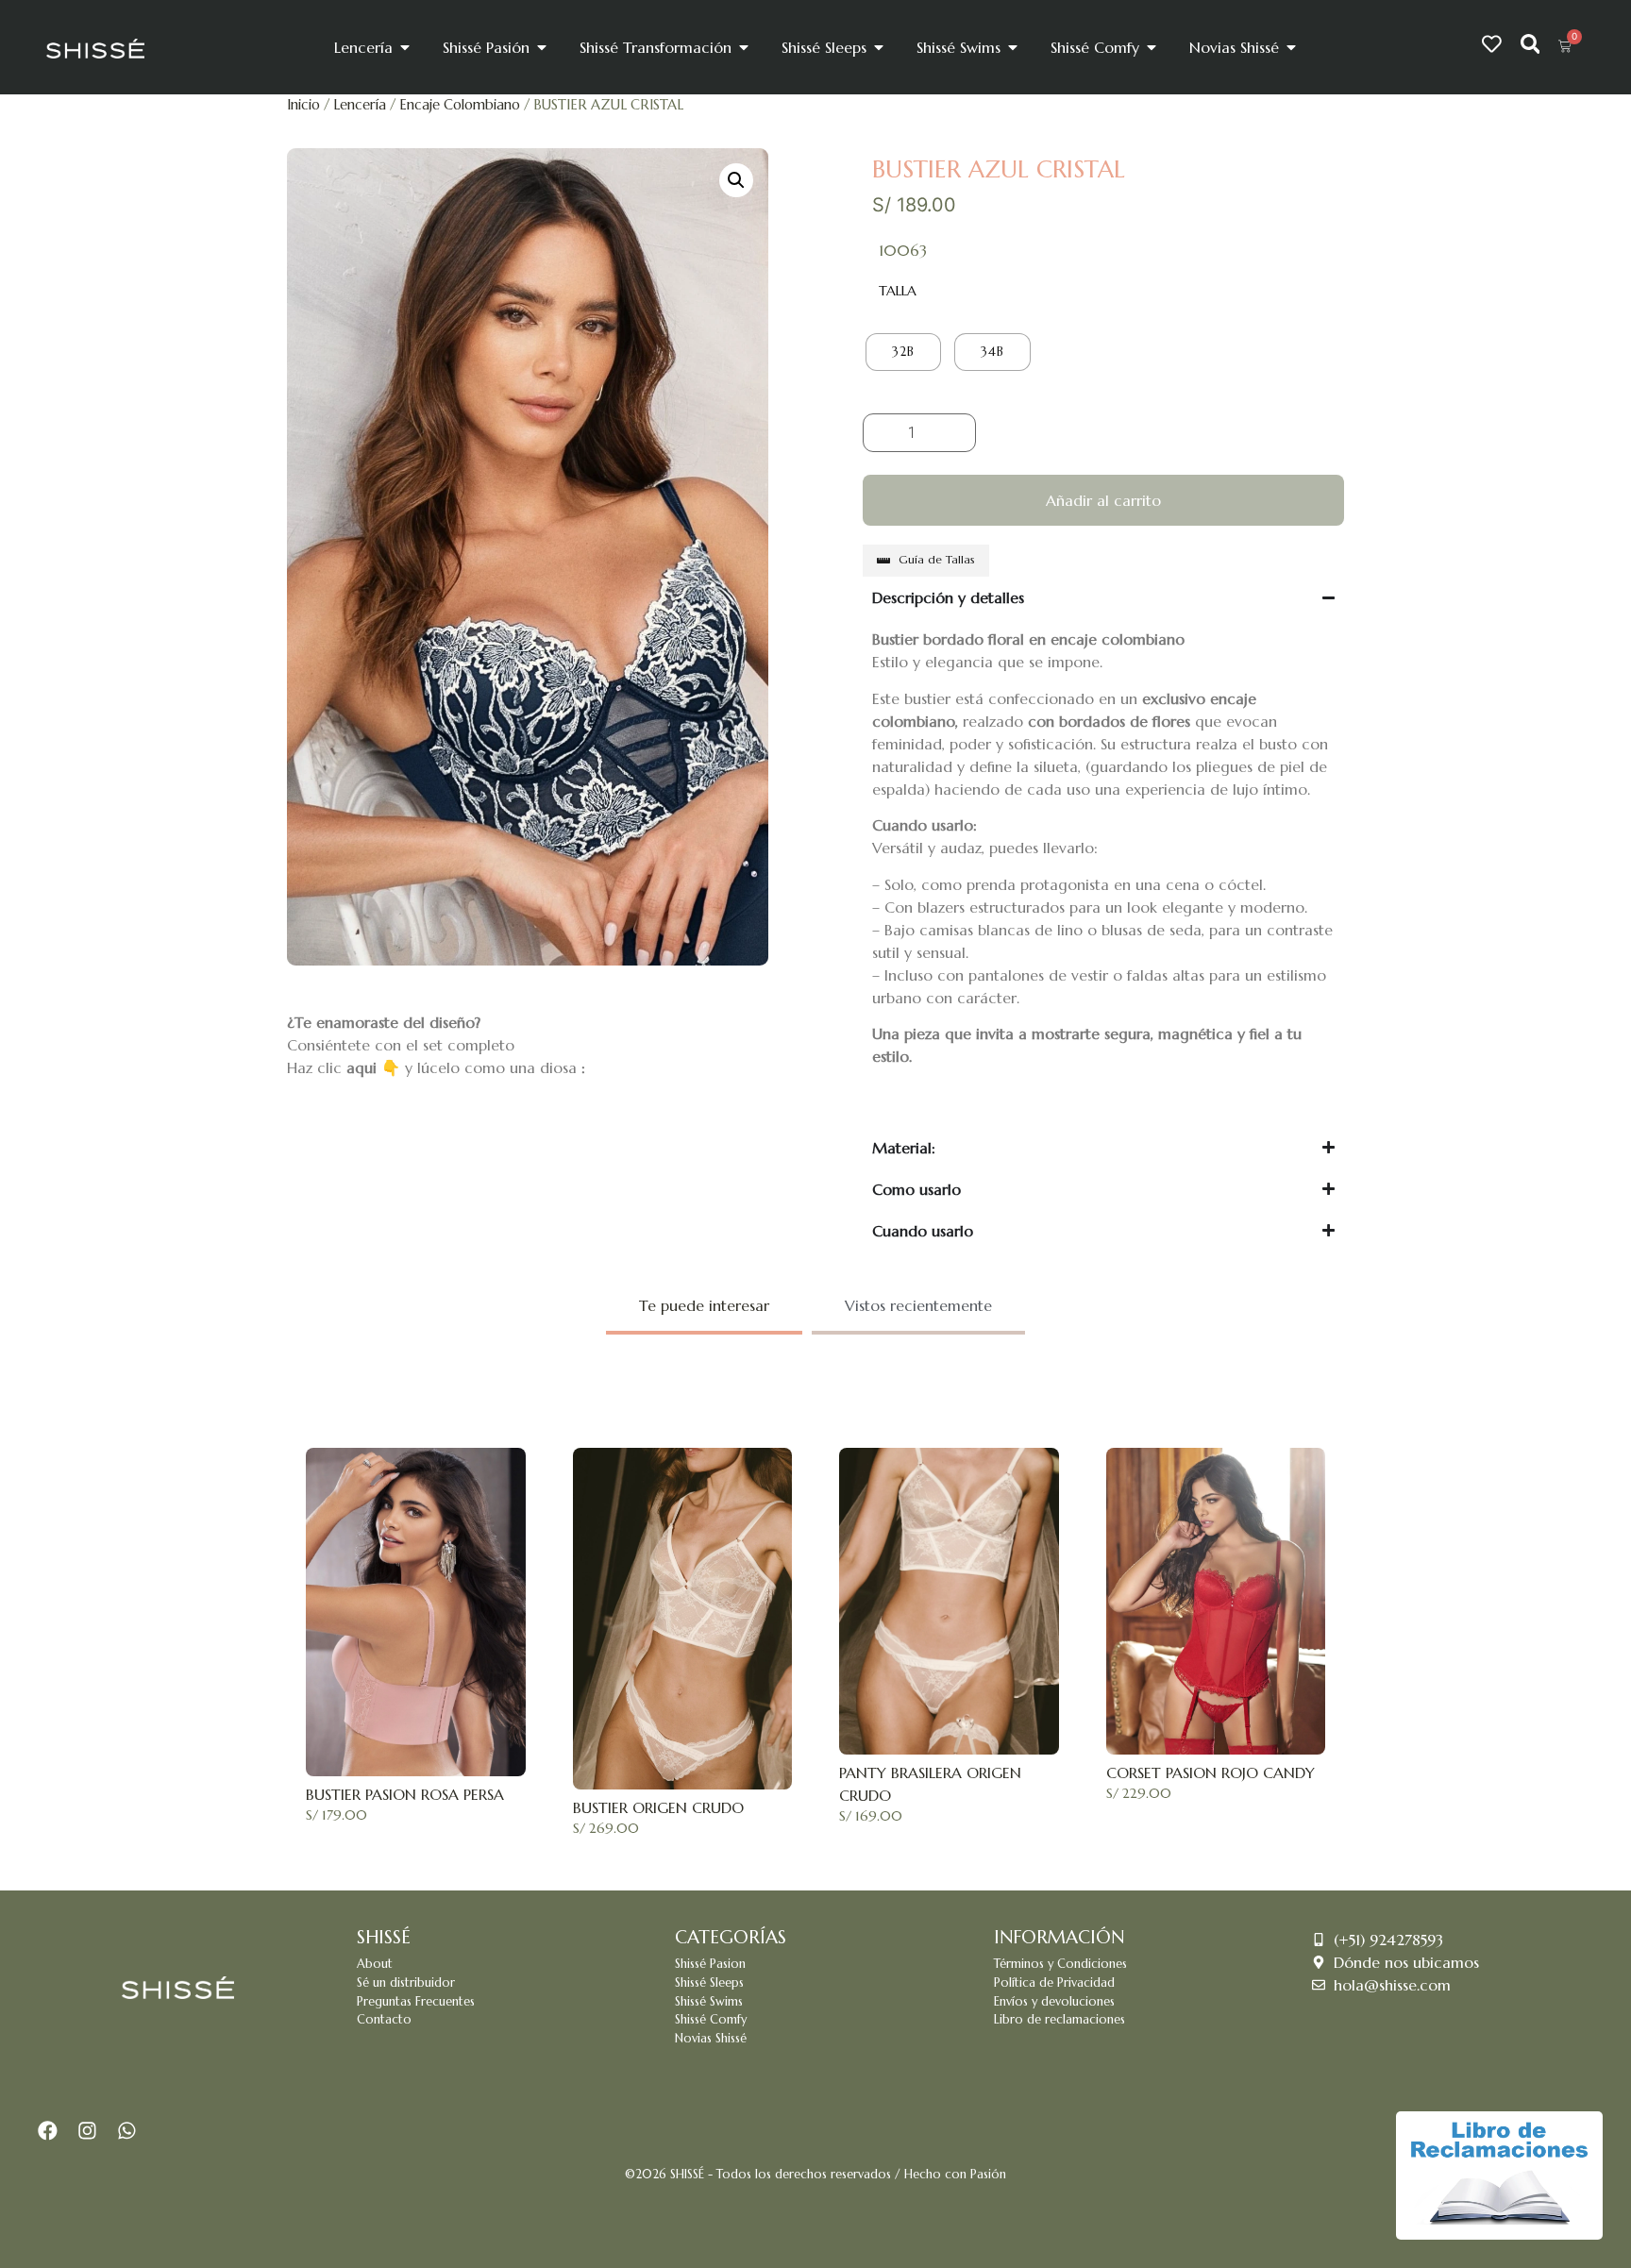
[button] (736, 180)
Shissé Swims (709, 2002)
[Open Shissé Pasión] (542, 47)
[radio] (903, 352)
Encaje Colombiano (460, 105)
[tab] (704, 1307)
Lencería (360, 105)
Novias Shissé (711, 2039)
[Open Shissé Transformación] (744, 47)
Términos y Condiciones (1060, 1964)
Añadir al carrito (1103, 500)
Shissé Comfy (711, 2020)
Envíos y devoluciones (1054, 2002)
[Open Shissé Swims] (1013, 47)
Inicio (303, 105)
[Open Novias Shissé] (1291, 47)
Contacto (384, 2020)
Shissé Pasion (710, 1964)
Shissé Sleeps (709, 1983)
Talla (898, 291)
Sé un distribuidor (406, 1983)
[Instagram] (88, 2131)
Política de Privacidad (1054, 1983)
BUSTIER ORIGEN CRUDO (658, 1807)
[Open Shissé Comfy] (1152, 47)
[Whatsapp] (126, 2131)
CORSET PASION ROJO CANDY (1211, 1772)
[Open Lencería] (405, 47)
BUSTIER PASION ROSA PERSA (405, 1794)
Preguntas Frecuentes (416, 2002)
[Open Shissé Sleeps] (879, 47)
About (375, 1964)
